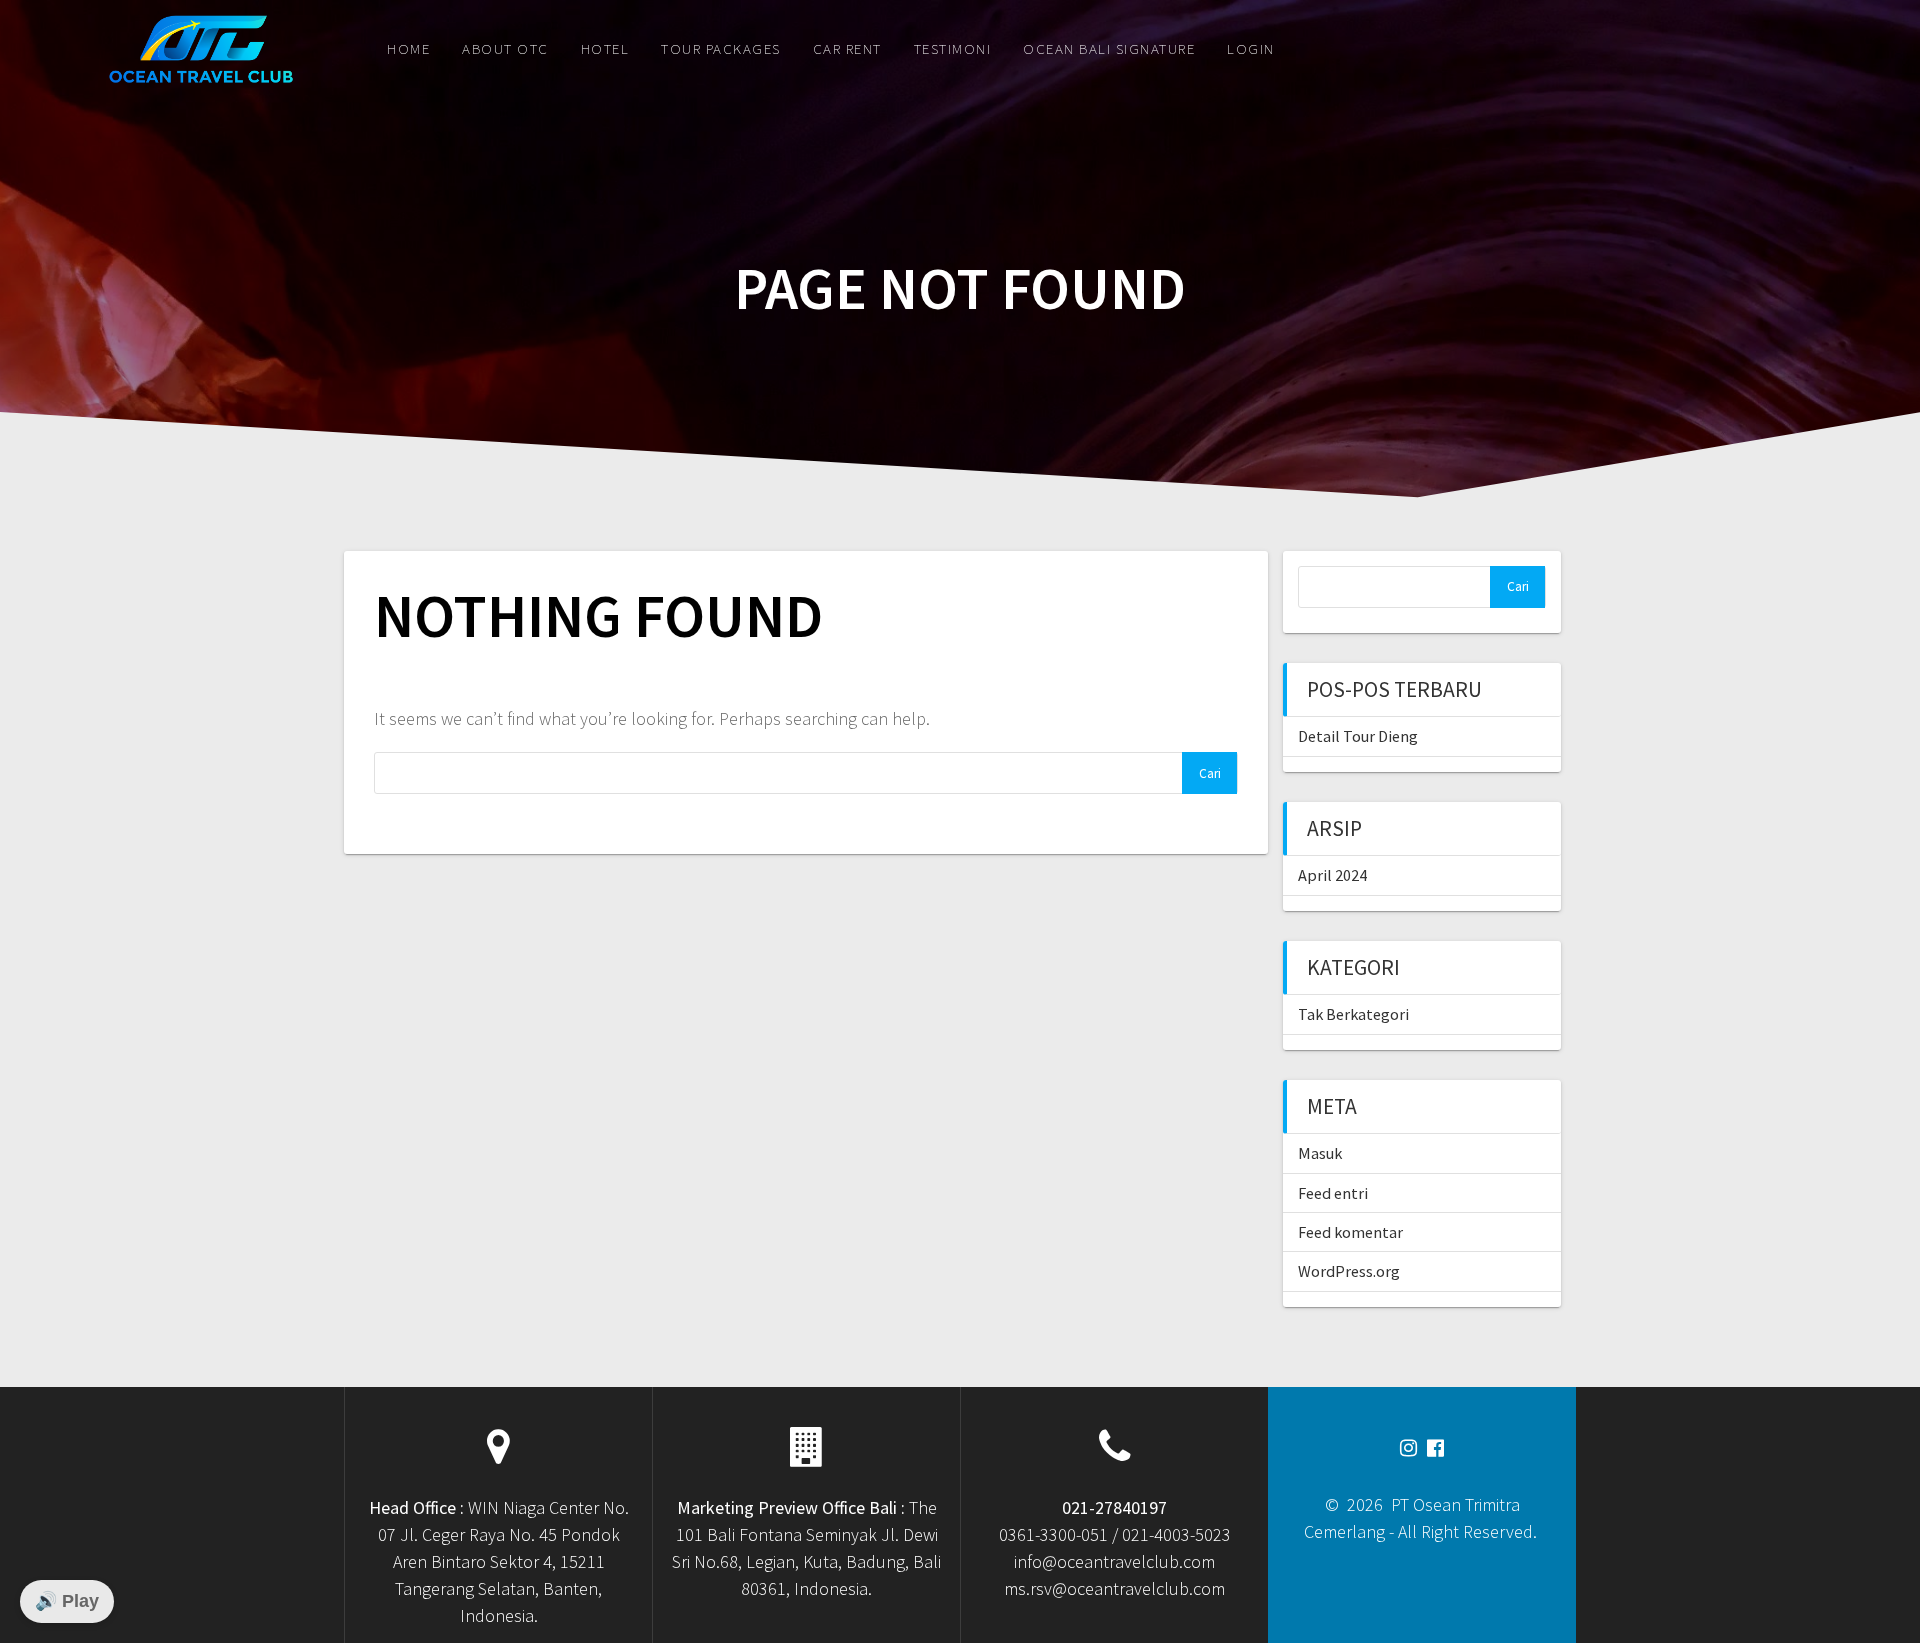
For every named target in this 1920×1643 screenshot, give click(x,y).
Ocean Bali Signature (1109, 48)
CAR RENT (847, 48)
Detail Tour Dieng (1358, 736)
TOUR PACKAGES (721, 48)
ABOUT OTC (505, 48)
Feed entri (1333, 1193)
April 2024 (1332, 875)
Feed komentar (1350, 1232)
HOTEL (605, 48)
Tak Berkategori (1353, 1014)
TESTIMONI (953, 48)
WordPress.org (1349, 1271)
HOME (408, 48)
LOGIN (1251, 48)
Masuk (1320, 1153)
